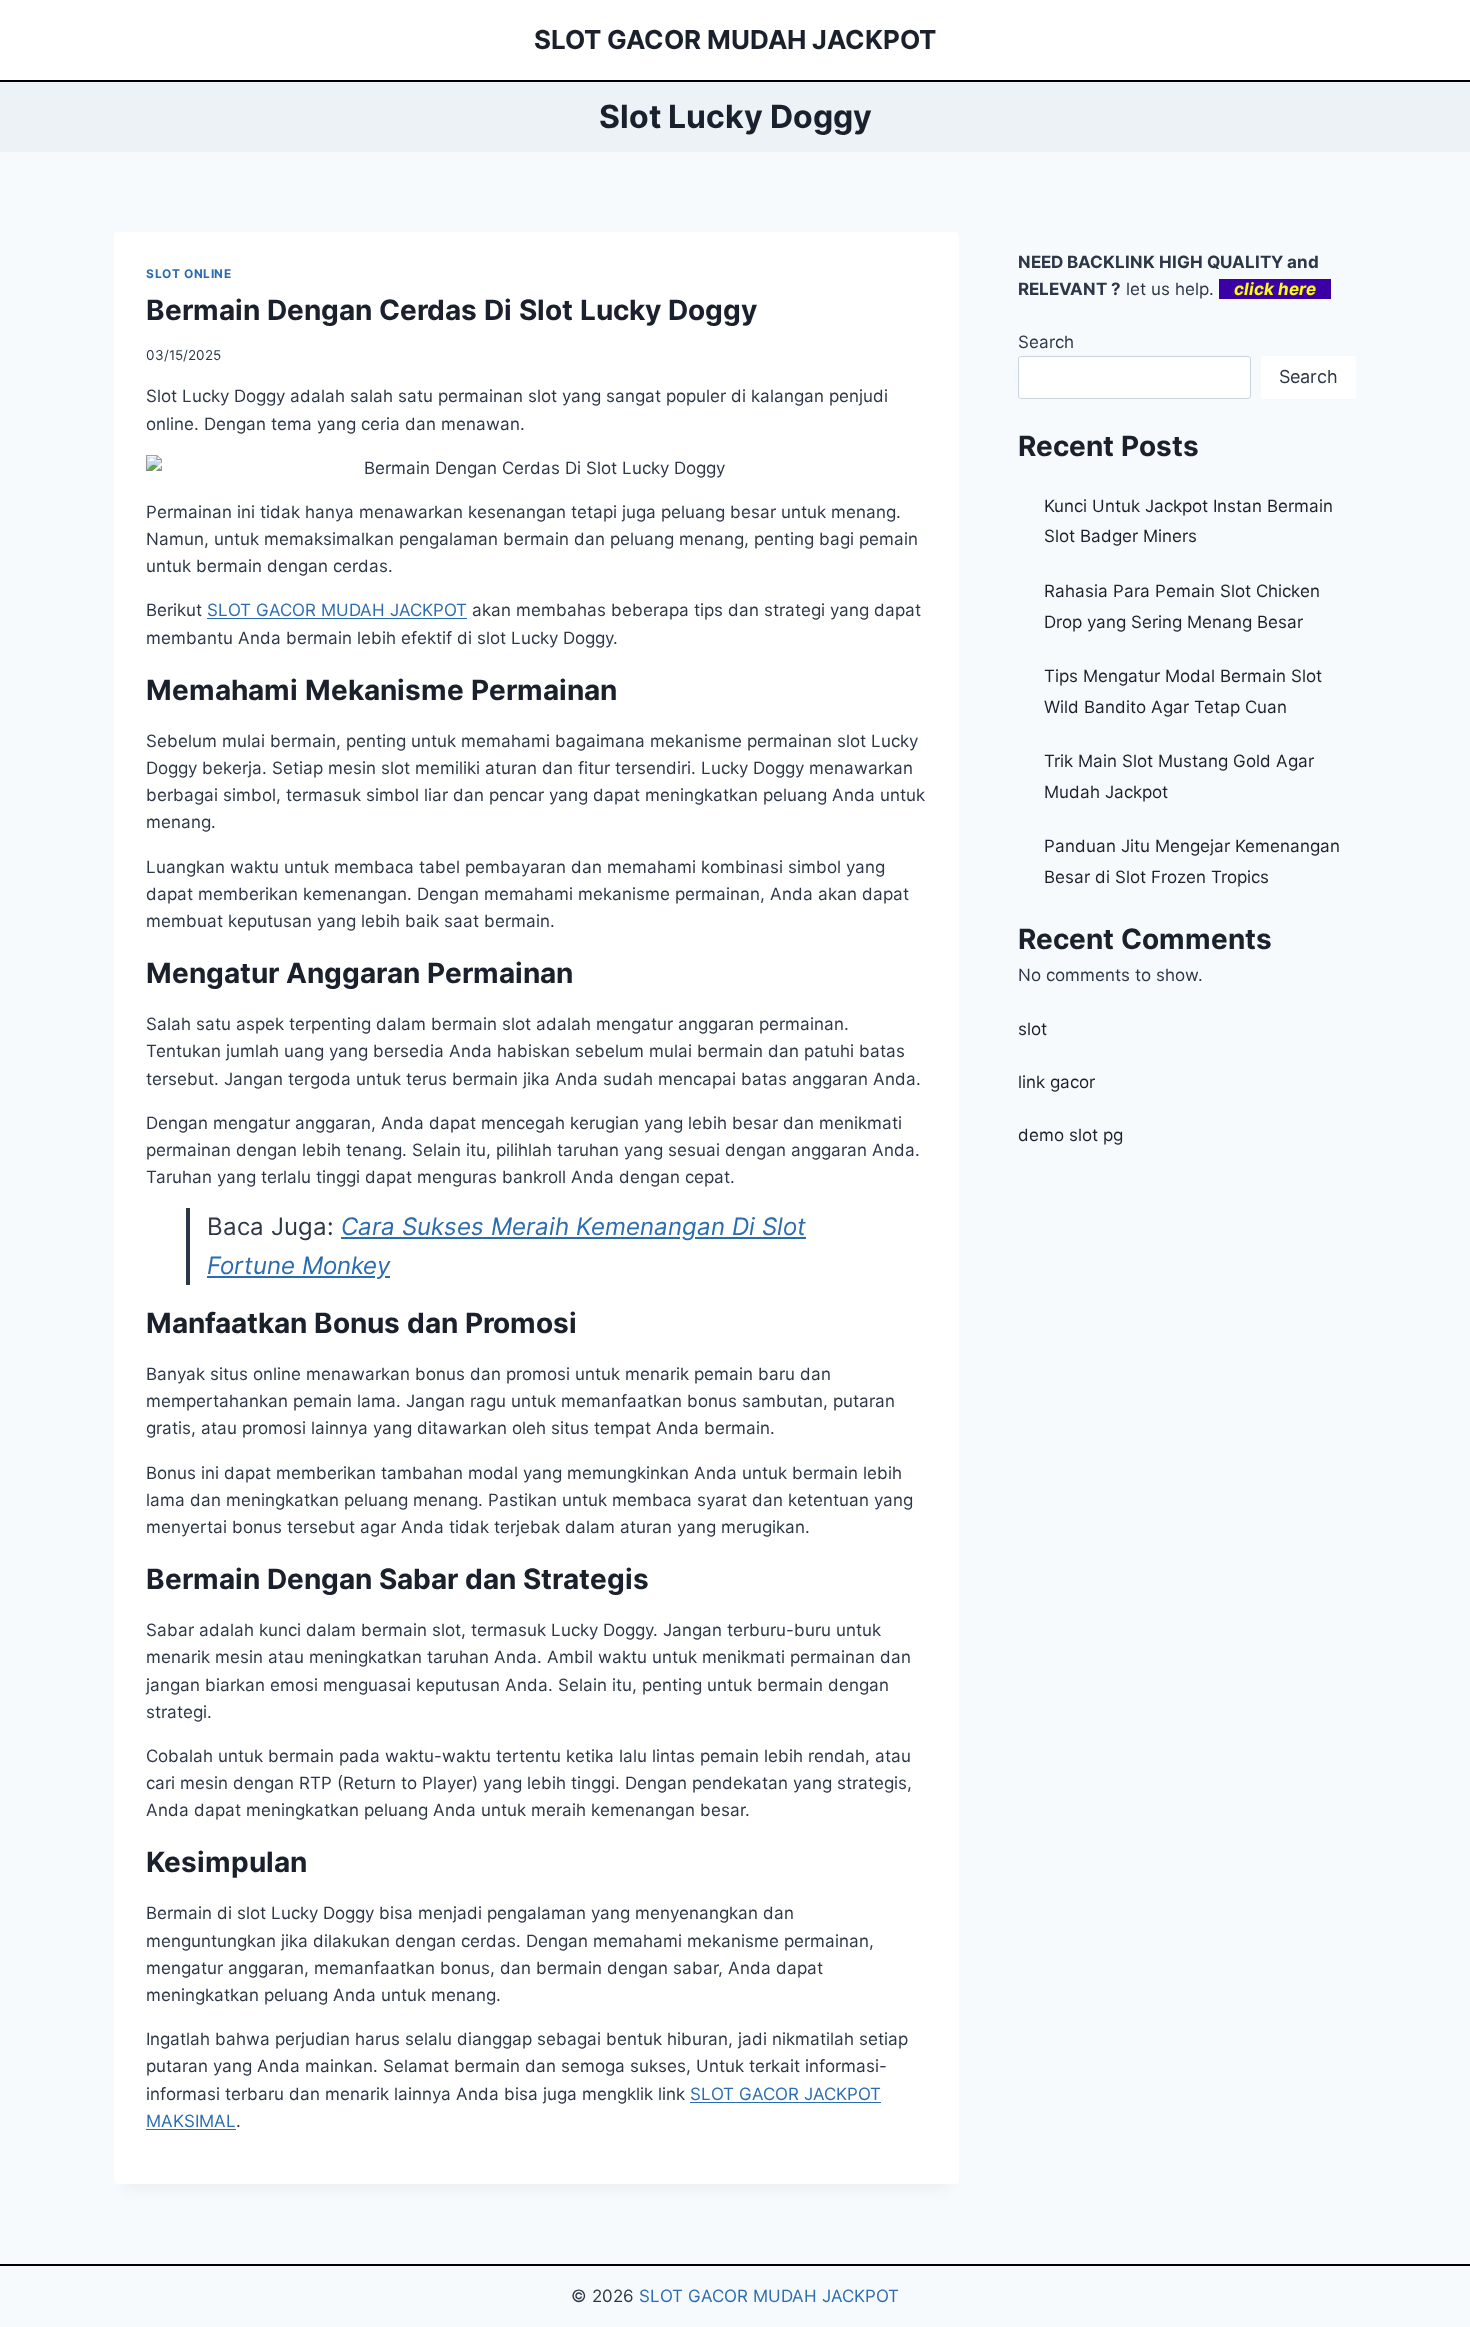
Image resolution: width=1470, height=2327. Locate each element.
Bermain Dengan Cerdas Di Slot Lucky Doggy (451, 310)
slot (1032, 1029)
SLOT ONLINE (189, 273)
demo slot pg (1070, 1135)
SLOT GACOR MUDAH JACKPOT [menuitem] (337, 610)
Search (1046, 342)
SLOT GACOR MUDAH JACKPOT (769, 2296)
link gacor (1056, 1082)
